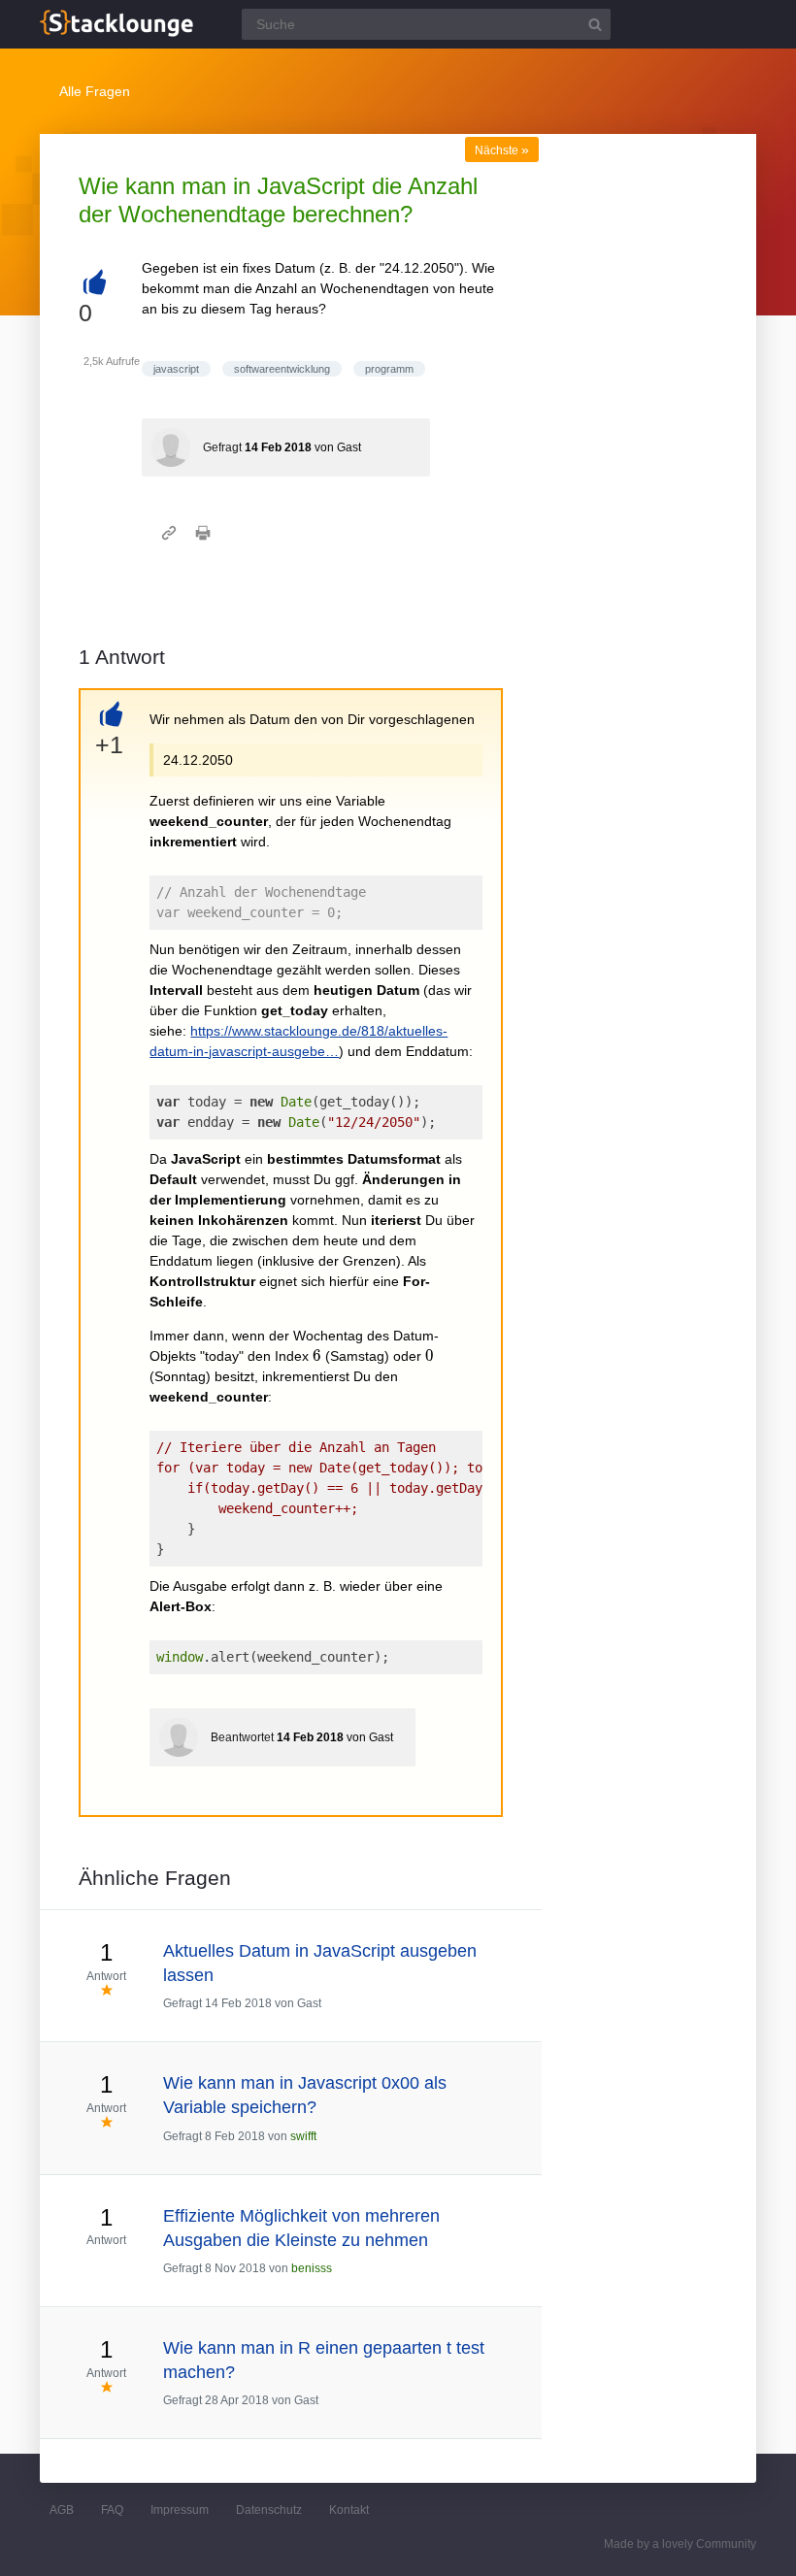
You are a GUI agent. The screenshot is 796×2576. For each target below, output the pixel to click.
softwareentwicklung (282, 369)
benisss (312, 2268)
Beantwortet (242, 1737)
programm (389, 369)
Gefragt (222, 447)
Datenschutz (269, 2510)
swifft (303, 2136)
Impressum (180, 2510)
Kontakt (349, 2510)
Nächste (502, 150)
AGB (62, 2510)
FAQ (112, 2510)
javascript (176, 369)
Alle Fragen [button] (95, 91)
